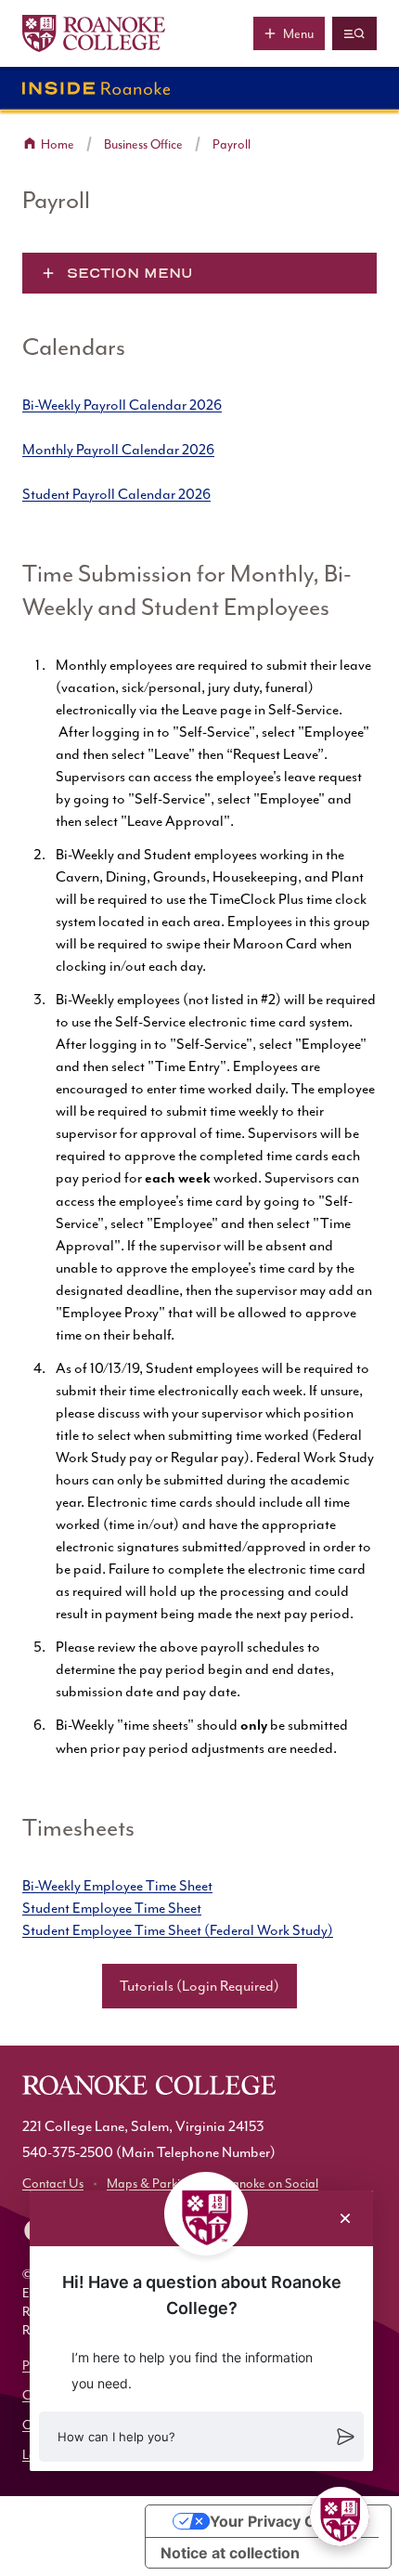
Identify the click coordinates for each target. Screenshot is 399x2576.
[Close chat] (345, 2218)
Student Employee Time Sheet (112, 1908)
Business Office (143, 144)
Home (58, 144)
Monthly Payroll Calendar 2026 (118, 450)
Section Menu (130, 273)
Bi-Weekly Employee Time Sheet (117, 1886)
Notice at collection (230, 2553)
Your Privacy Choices (287, 2521)
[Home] (94, 33)
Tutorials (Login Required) (199, 1986)
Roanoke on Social (268, 2184)
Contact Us (53, 2184)
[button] (201, 2437)
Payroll (232, 144)
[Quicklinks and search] (354, 33)
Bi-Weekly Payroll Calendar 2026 (122, 405)
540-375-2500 (68, 2152)
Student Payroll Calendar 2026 (116, 494)
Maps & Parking (150, 2184)
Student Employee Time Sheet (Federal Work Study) (178, 1930)
